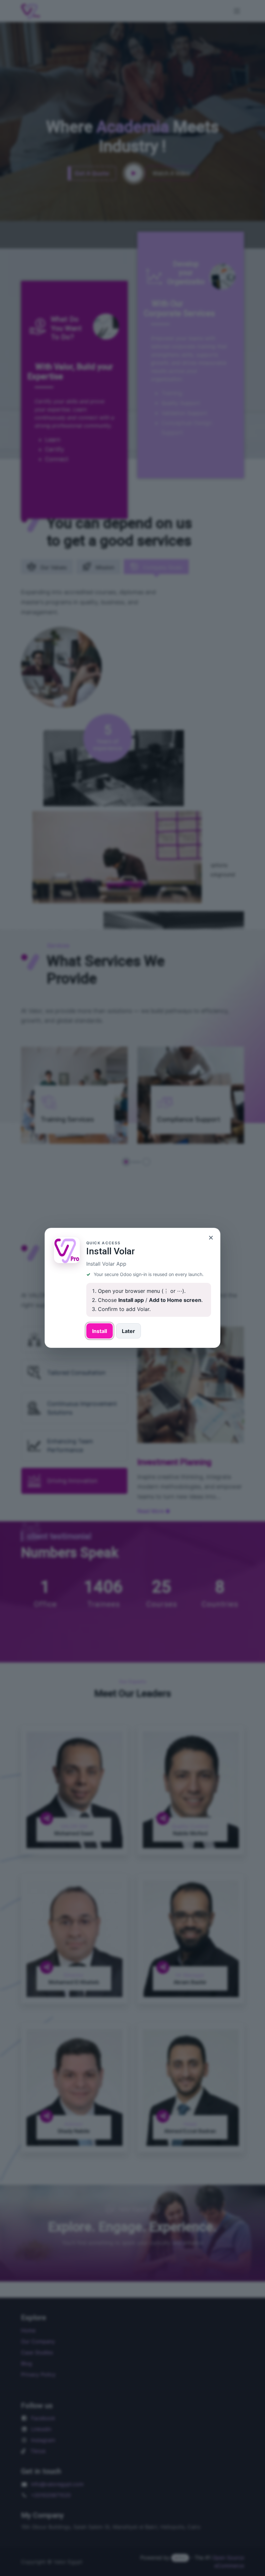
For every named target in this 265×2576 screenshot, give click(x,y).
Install (100, 1331)
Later (128, 1331)
